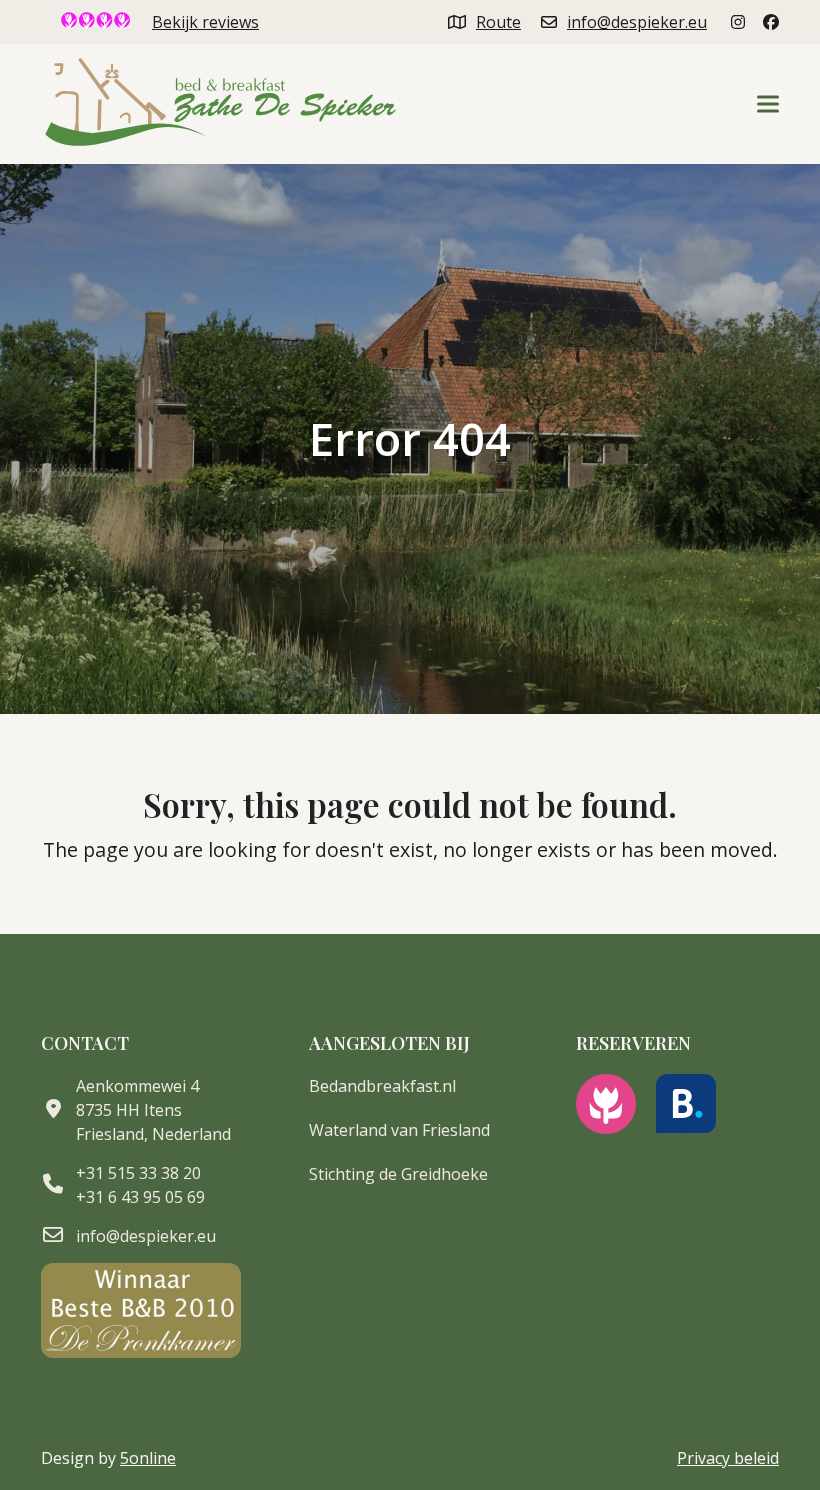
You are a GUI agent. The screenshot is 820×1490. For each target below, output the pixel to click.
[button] (768, 104)
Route (498, 22)
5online (148, 1458)
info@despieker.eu (637, 22)
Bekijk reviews (205, 22)
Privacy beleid (728, 1458)
